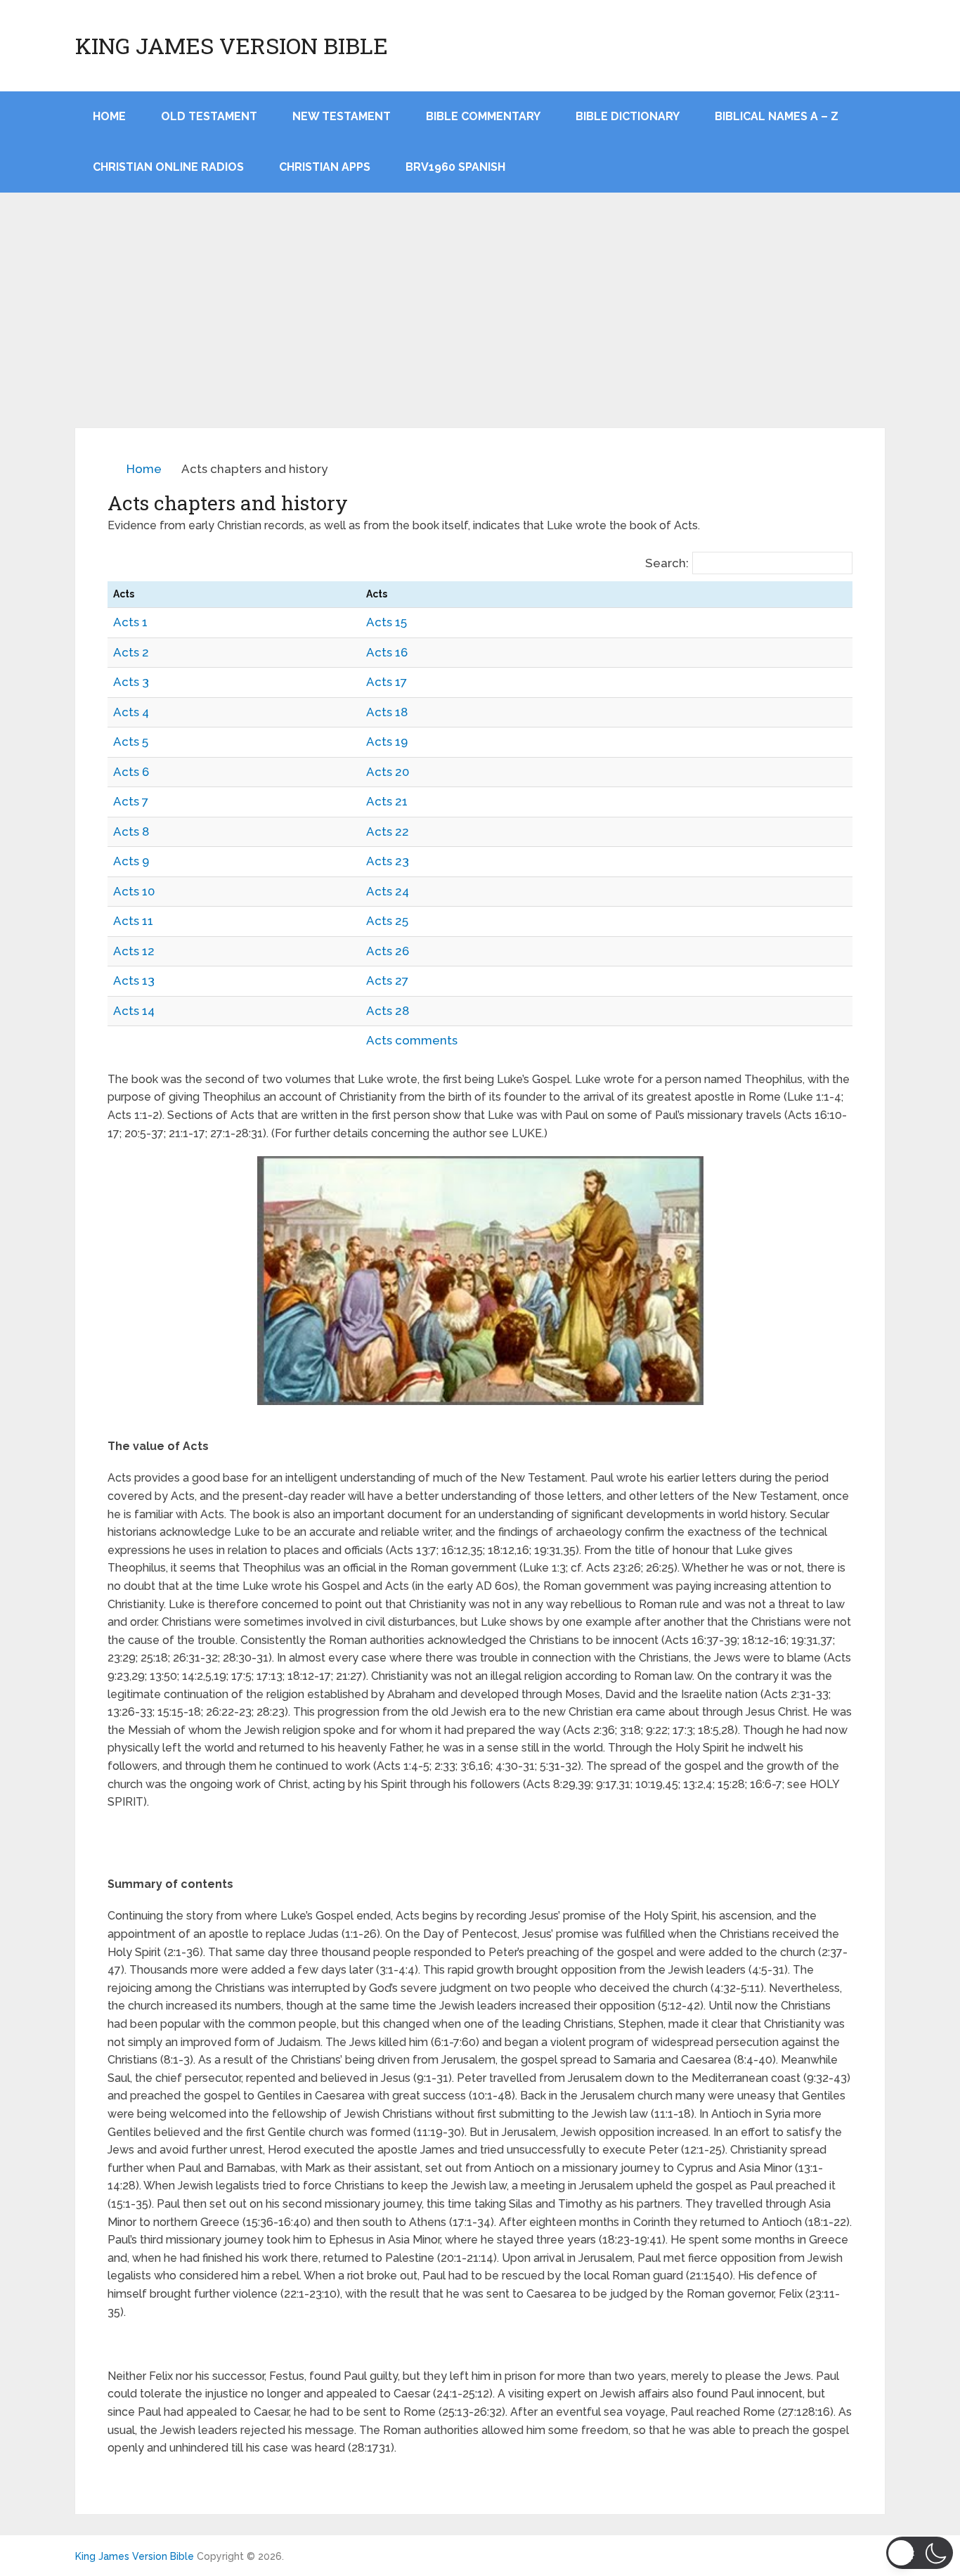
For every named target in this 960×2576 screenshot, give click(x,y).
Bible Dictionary (628, 116)
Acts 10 (134, 891)
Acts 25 (387, 921)
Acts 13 (134, 980)
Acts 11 (133, 921)
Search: (667, 563)
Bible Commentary (483, 116)
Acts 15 (387, 622)
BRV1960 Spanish (455, 167)
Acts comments (412, 1040)
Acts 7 (131, 801)
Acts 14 (134, 1011)
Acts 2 (131, 652)
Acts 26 (388, 951)
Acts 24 (388, 891)
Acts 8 (131, 831)
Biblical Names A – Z (777, 116)
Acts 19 (387, 742)
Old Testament (209, 116)
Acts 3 (131, 682)
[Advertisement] (480, 323)
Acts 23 (388, 861)
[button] (920, 2553)
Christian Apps (325, 167)
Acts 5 (131, 742)
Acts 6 (131, 772)
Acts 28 (388, 1011)
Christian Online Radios (168, 167)
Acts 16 (387, 652)
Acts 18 (387, 712)
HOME (109, 116)
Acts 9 (131, 861)
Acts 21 (387, 801)
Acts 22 (388, 831)
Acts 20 (388, 772)
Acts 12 (134, 951)
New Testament (342, 116)
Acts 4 (131, 712)
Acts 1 (130, 622)
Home (144, 469)
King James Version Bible (232, 46)
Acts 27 (387, 980)
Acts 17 (387, 682)
